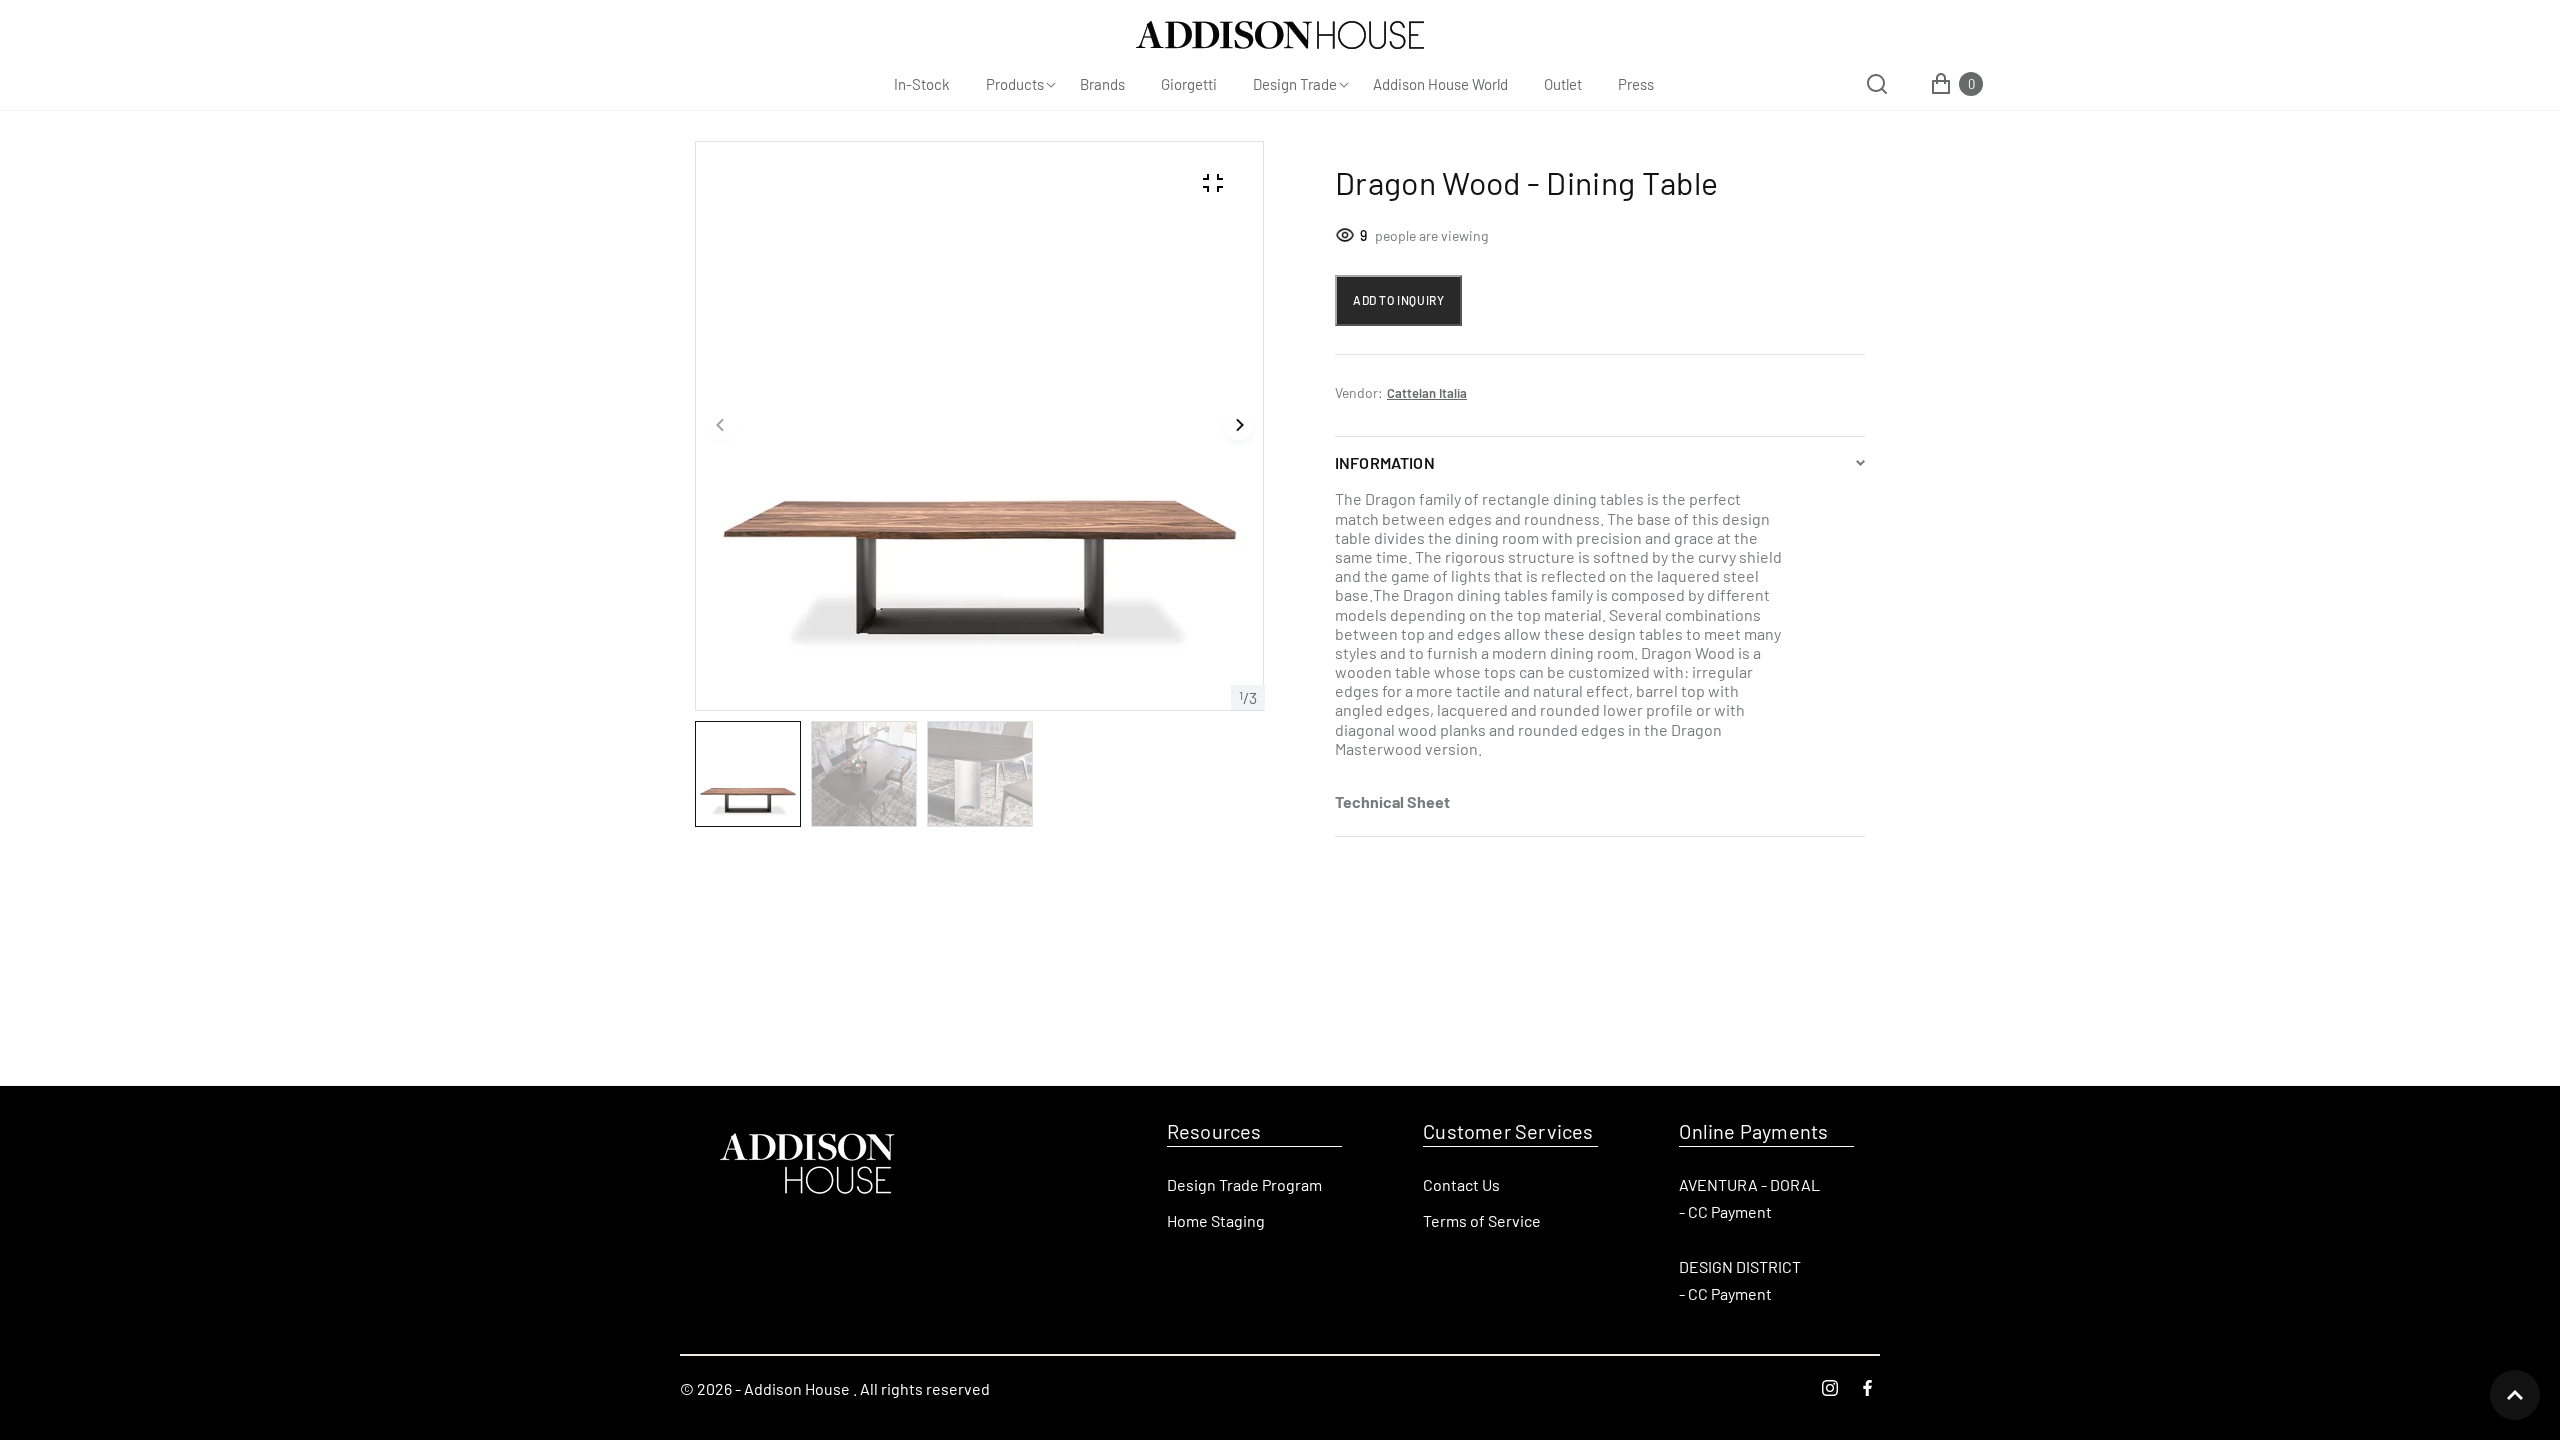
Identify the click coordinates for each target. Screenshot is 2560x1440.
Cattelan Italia (1427, 393)
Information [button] (1385, 462)
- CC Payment (1725, 1211)
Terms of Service (1482, 1220)
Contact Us (1461, 1184)
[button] (721, 426)
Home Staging (1216, 1220)
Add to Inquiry (1398, 300)
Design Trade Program (1244, 1184)
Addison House (797, 1388)
